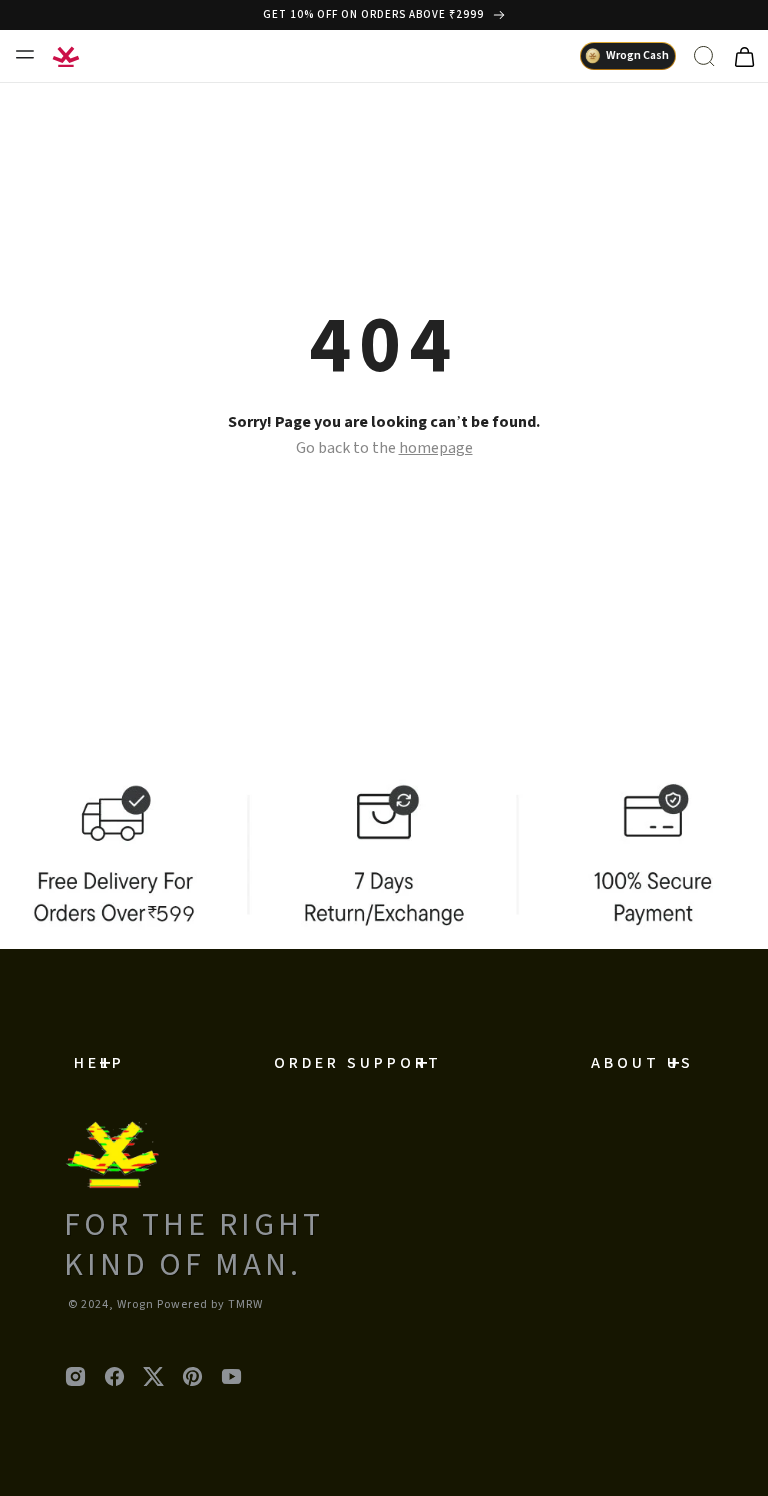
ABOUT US (642, 1063)
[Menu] (24, 54)
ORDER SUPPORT (358, 1063)
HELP (99, 1063)
